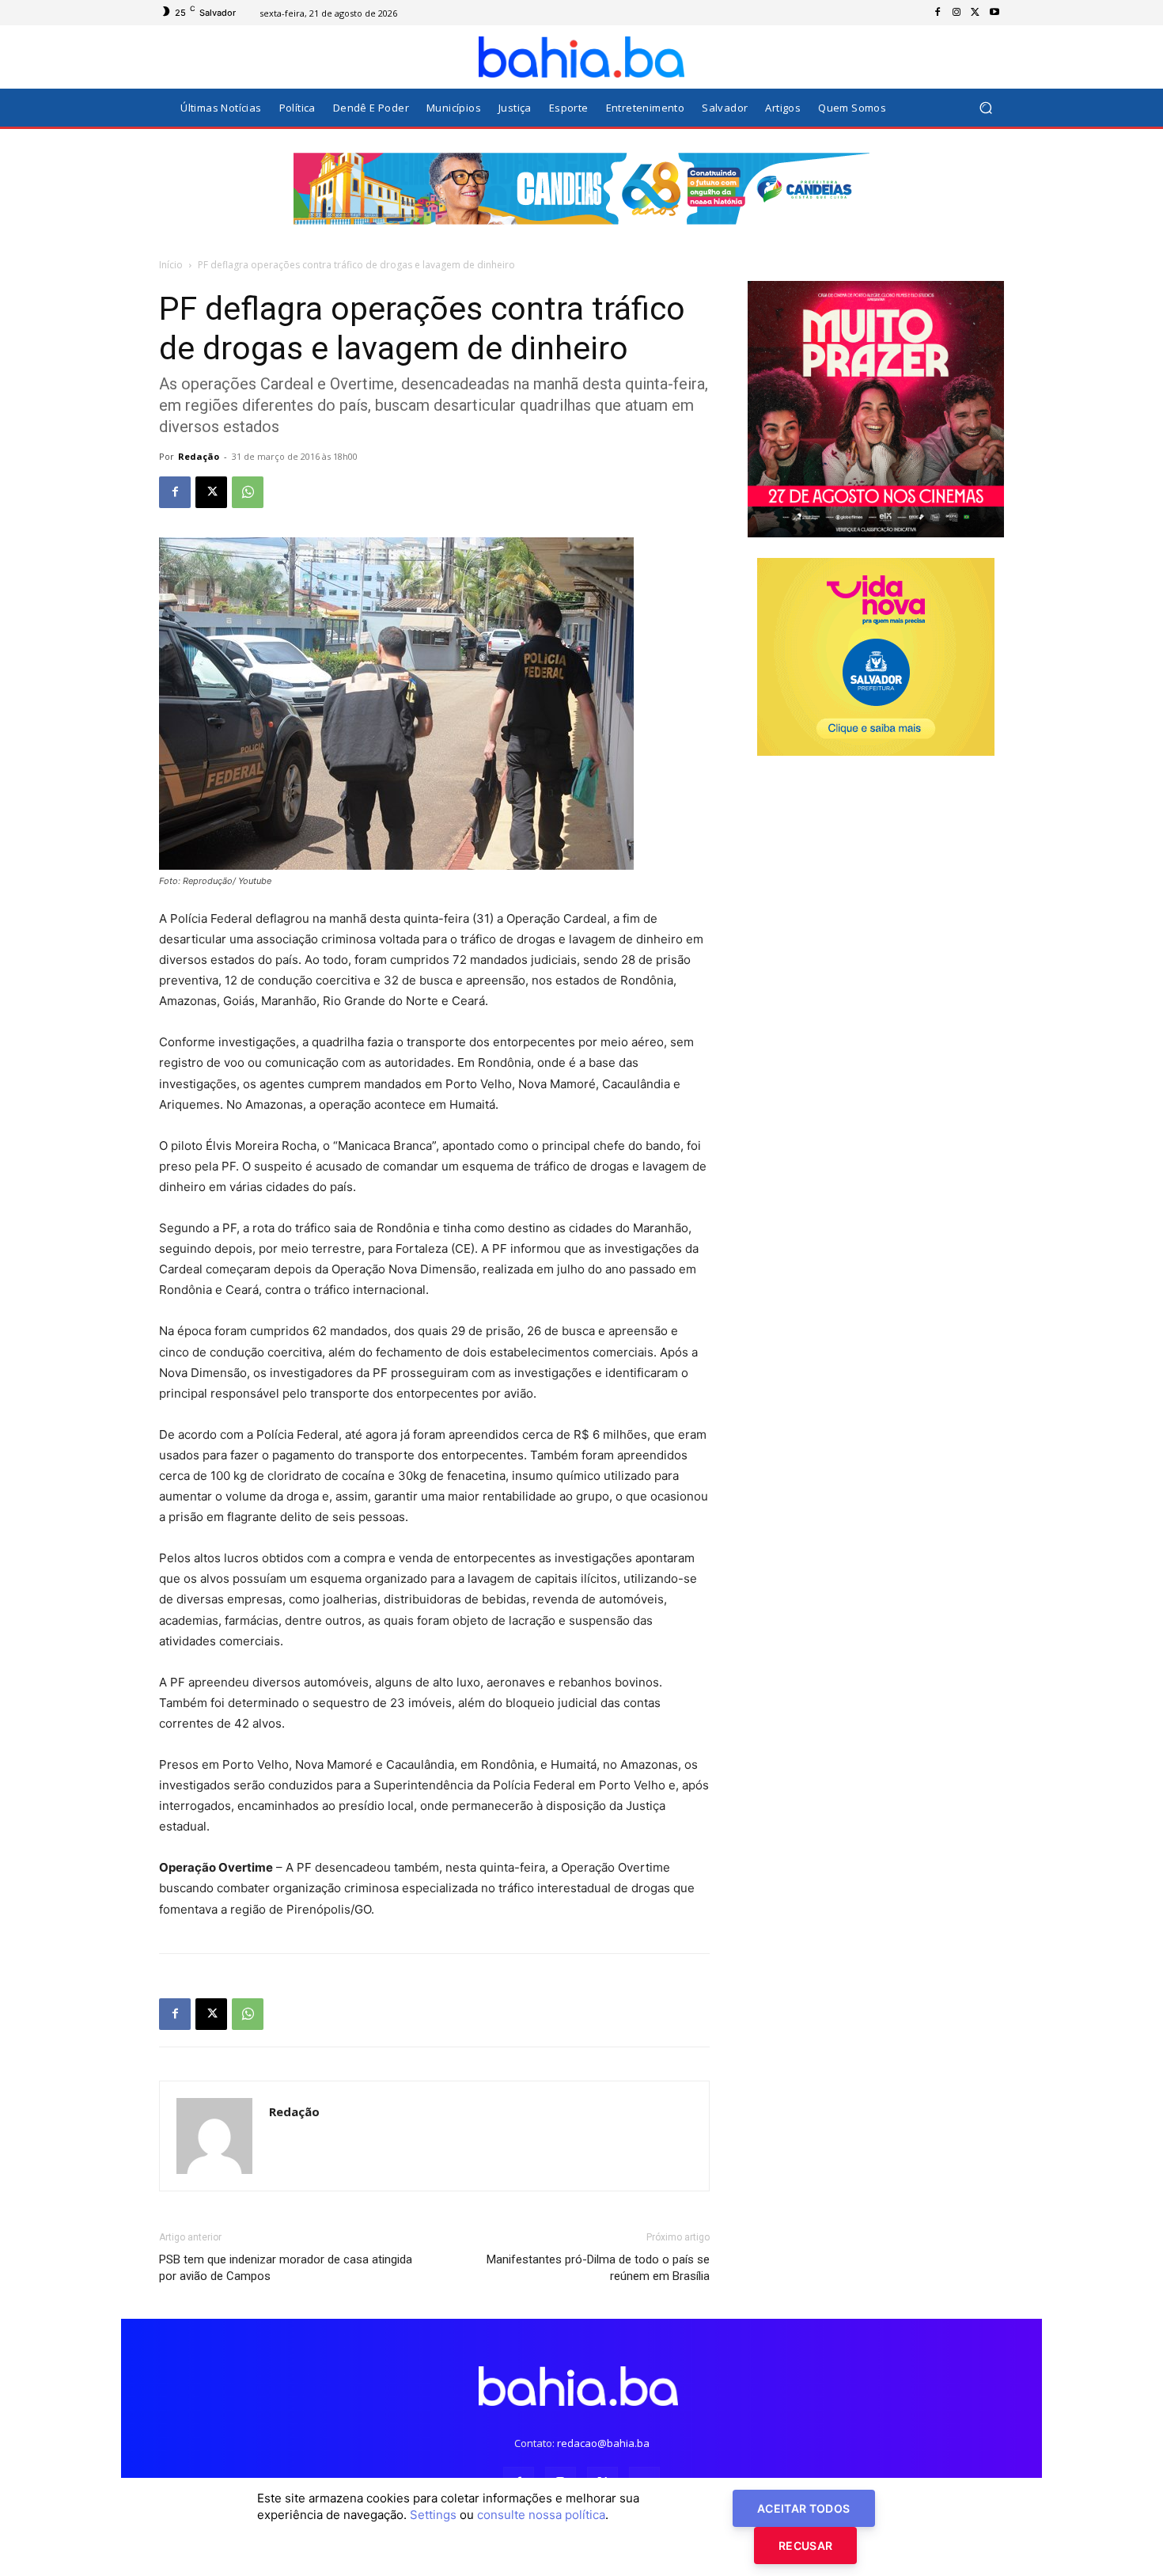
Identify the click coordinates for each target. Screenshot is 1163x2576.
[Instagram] (957, 13)
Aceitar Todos (804, 2508)
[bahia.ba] (581, 57)
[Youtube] (994, 13)
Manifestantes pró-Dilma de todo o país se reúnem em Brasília (598, 2268)
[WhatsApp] (248, 492)
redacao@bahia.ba (603, 2443)
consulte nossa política (541, 2515)
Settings (433, 2515)
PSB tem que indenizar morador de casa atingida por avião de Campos (286, 2268)
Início (171, 265)
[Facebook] (938, 13)
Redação (199, 456)
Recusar (805, 2546)
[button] (985, 108)
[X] (975, 13)
